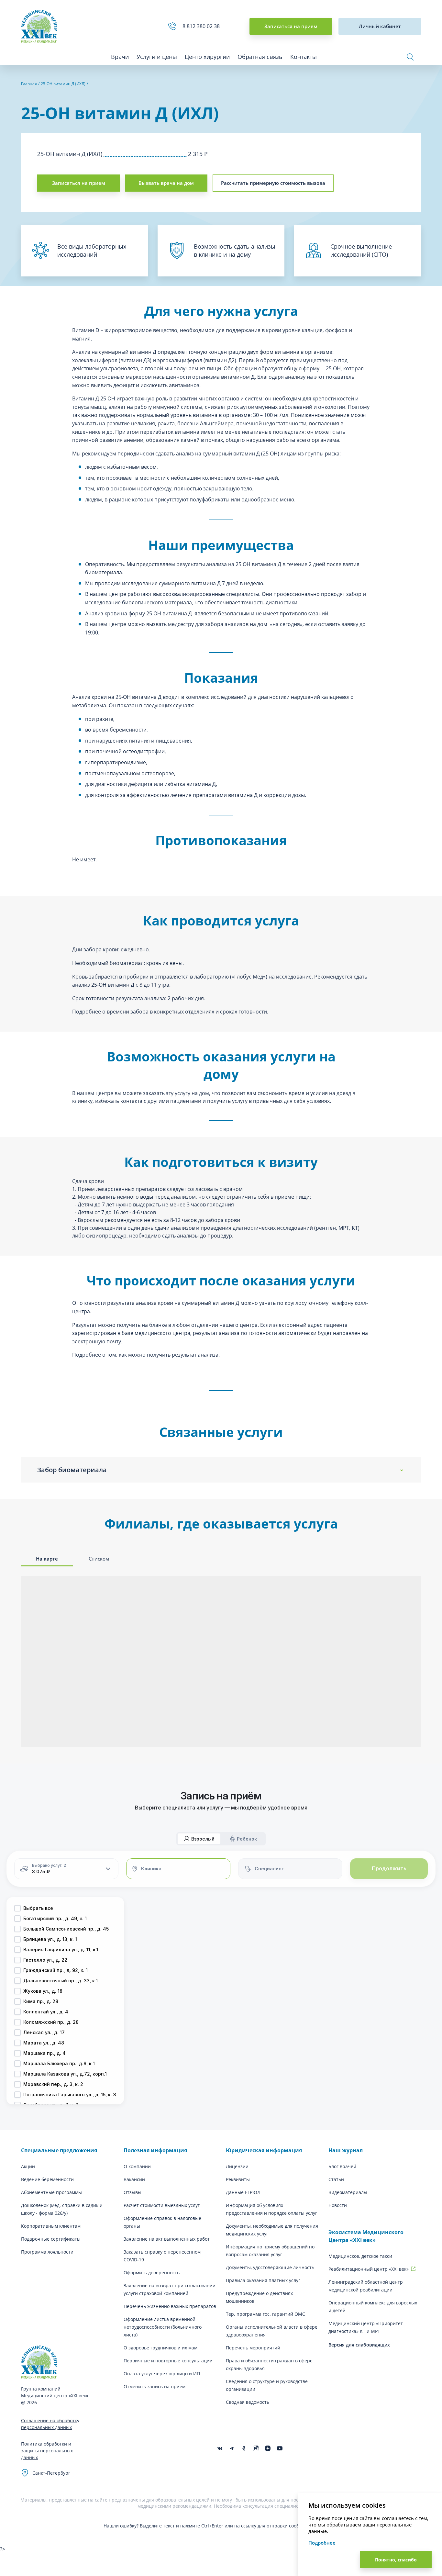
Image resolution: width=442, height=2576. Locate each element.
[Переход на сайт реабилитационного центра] (413, 2269)
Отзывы (133, 2192)
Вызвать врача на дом (166, 183)
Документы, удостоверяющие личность (270, 2267)
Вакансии (134, 2179)
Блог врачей (342, 2166)
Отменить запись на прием (155, 2386)
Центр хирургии (207, 57)
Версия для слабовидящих (359, 2345)
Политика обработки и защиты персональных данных (47, 2451)
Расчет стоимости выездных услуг (162, 2205)
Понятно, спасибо (396, 2560)
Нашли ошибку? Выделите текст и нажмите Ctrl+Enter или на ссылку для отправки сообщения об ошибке (221, 2526)
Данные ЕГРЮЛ (243, 2192)
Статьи (336, 2179)
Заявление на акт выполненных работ (167, 2239)
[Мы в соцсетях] (244, 2448)
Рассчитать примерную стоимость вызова (273, 183)
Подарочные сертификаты (51, 2239)
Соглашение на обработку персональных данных (50, 2424)
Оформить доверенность (152, 2273)
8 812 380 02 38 (202, 26)
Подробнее (322, 2543)
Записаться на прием (291, 26)
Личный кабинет (380, 26)
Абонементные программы (51, 2192)
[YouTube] (280, 2448)
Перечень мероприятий (253, 2348)
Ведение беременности (47, 2179)
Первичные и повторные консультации (168, 2361)
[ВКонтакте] (220, 2448)
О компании (137, 2166)
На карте (47, 1559)
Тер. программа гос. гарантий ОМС (265, 2314)
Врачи (120, 57)
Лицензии (237, 2166)
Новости (338, 2205)
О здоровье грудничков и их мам (160, 2348)
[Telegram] (232, 2448)
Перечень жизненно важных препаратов (170, 2306)
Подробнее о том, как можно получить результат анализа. (146, 1355)
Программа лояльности (47, 2252)
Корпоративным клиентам (51, 2226)
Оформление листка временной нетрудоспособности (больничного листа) (163, 2327)
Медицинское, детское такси (360, 2256)
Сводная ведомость (248, 2402)
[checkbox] (17, 1908)
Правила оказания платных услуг (263, 2280)
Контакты (304, 57)
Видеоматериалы (348, 2192)
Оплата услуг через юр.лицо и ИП (162, 2374)
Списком (99, 1559)
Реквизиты (238, 2179)
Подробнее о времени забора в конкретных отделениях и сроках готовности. (170, 1012)
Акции (28, 2166)
